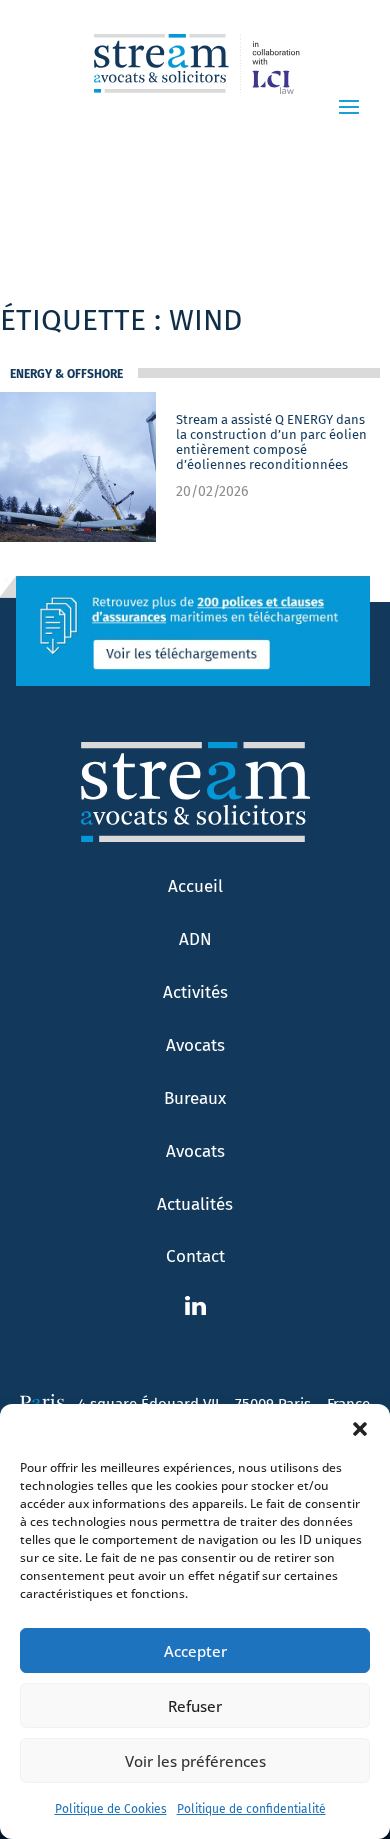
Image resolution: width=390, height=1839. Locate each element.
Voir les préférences (195, 1761)
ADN (195, 939)
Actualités (195, 1204)
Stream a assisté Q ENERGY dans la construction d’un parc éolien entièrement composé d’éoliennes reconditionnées (271, 442)
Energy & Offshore (66, 374)
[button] (360, 1429)
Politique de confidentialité (251, 1809)
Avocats (195, 1045)
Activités (195, 992)
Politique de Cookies (111, 1809)
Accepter (195, 1651)
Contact (195, 1256)
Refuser (195, 1706)
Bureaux (195, 1098)
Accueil (195, 886)
